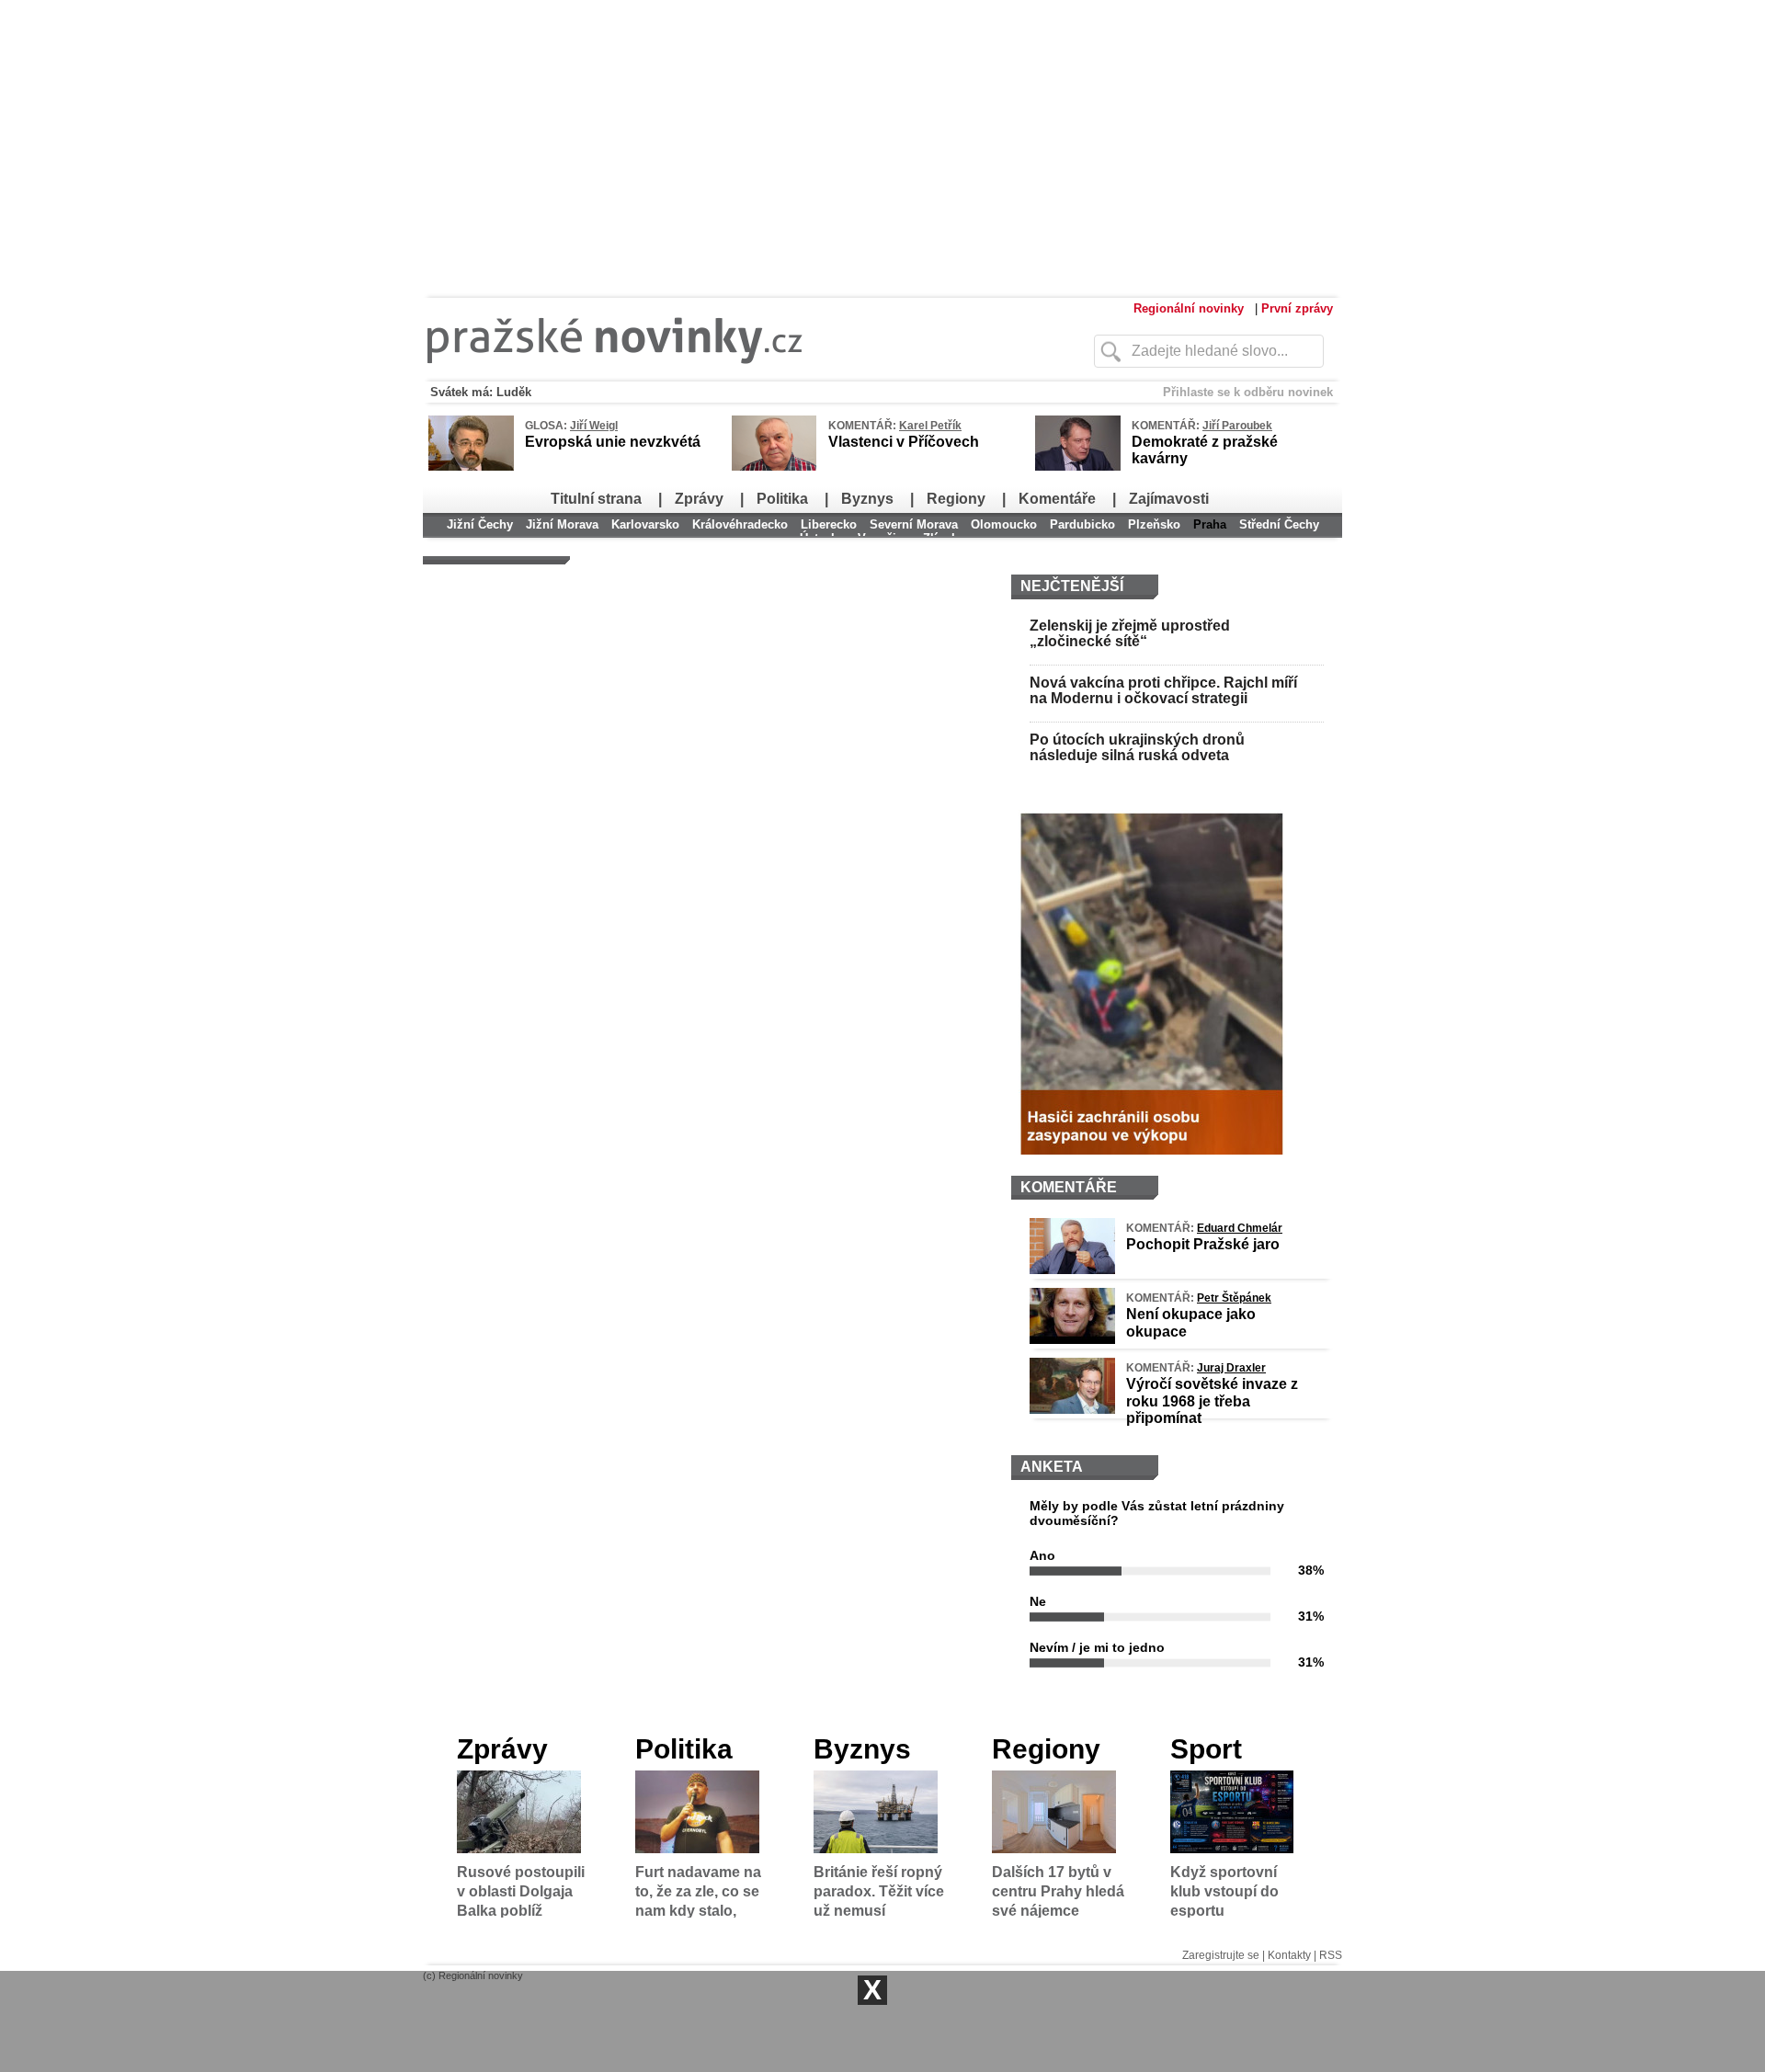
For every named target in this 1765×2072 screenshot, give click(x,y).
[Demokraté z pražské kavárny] (1078, 467)
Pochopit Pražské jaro (1203, 1244)
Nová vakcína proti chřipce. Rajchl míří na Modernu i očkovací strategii (1163, 691)
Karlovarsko (645, 524)
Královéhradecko (740, 524)
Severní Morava (914, 524)
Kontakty (1289, 1955)
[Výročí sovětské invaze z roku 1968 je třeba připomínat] (1072, 1409)
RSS (1331, 1955)
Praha (1210, 524)
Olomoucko (1004, 524)
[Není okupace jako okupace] (1072, 1339)
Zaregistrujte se (1221, 1955)
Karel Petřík (930, 426)
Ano (1042, 1555)
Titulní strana (596, 499)
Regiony (956, 499)
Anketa (1052, 1467)
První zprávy (1297, 308)
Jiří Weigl (594, 426)
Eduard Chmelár (1240, 1228)
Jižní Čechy (480, 524)
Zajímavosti (1169, 499)
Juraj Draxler (1231, 1368)
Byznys (867, 499)
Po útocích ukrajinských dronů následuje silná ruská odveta (1137, 748)
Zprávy (699, 499)
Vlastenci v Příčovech (904, 442)
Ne (1038, 1601)
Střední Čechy (1279, 524)
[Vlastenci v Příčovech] (774, 468)
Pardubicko (1082, 524)
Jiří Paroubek (1237, 426)
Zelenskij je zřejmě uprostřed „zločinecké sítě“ (1130, 634)
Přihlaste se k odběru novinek (1248, 392)
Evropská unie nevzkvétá (613, 442)
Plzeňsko (1154, 524)
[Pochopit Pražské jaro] (1072, 1269)
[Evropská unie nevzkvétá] (471, 467)
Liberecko (829, 524)
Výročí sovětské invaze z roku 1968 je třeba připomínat (1212, 1400)
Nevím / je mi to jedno (1097, 1647)
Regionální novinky (1189, 308)
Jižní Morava (562, 524)
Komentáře (1057, 499)
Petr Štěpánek (1234, 1298)
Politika (782, 499)
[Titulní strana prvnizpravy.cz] (722, 375)
